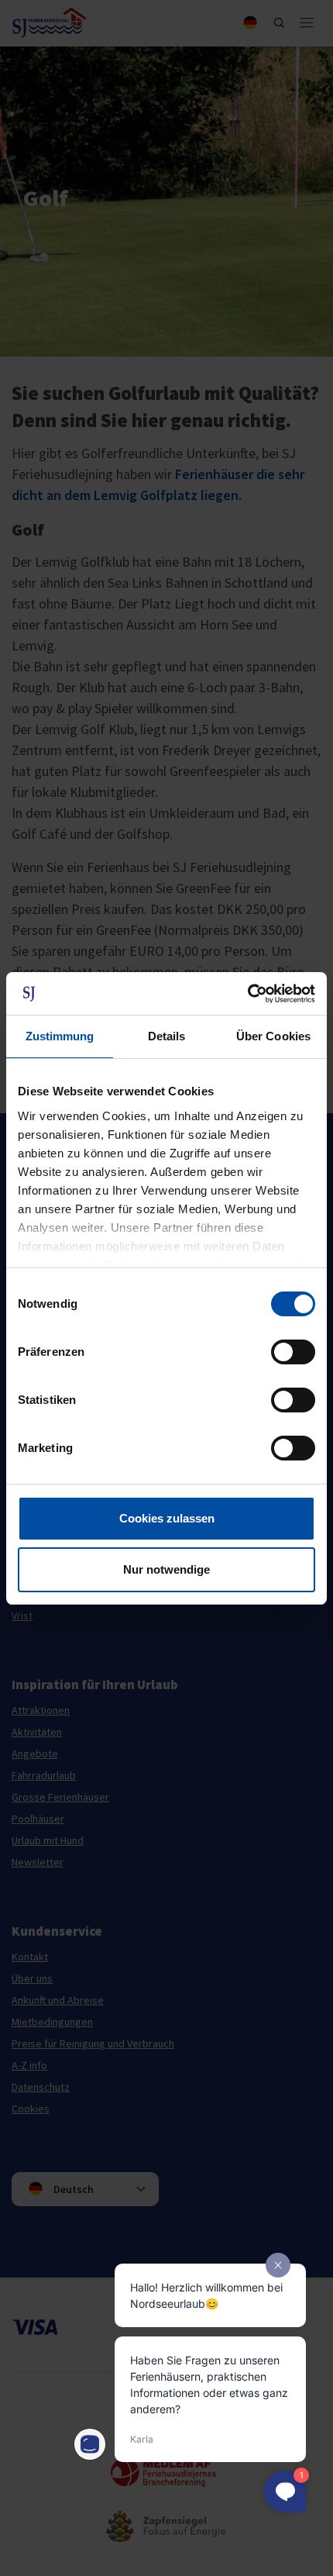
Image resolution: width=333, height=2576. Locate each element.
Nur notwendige (166, 1569)
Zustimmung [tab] (60, 1036)
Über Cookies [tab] (273, 1036)
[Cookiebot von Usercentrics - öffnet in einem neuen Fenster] (247, 994)
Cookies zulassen (167, 1518)
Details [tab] (167, 1036)
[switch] (293, 1352)
